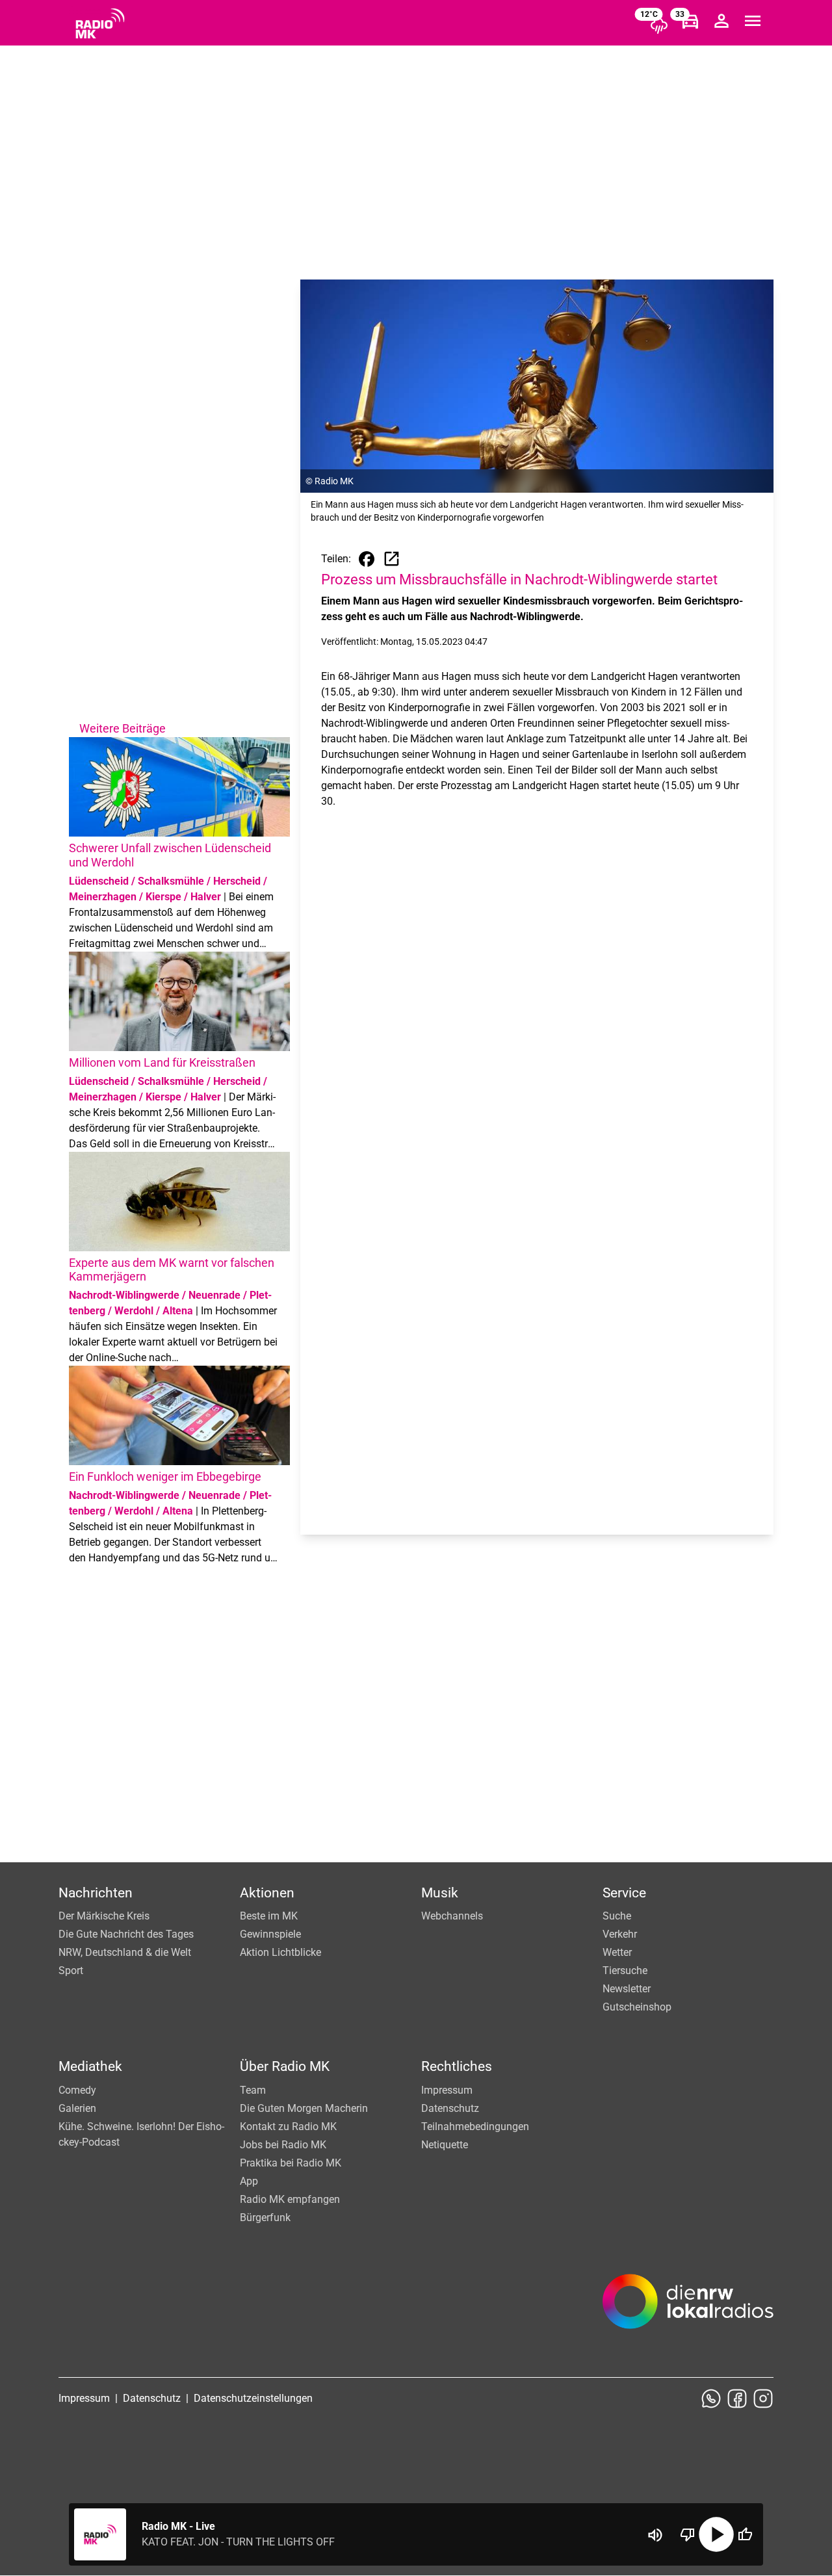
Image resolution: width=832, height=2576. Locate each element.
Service (624, 1893)
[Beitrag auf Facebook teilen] (367, 559)
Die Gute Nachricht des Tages (126, 1934)
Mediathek (90, 2066)
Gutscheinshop (637, 2007)
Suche (617, 1916)
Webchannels (452, 1916)
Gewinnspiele (270, 1934)
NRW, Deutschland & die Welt (125, 1952)
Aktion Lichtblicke (280, 1952)
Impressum (447, 2090)
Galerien (77, 2108)
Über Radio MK (285, 2066)
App (249, 2181)
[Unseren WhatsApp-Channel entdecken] (711, 2399)
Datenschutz (450, 2108)
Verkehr (620, 1934)
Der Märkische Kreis (104, 1916)
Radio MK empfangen (290, 2199)
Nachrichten (96, 1893)
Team (253, 2090)
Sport (71, 1971)
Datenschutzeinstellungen (253, 2398)
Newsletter (627, 1989)
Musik (440, 1893)
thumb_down (688, 2534)
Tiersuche (625, 1971)
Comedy (77, 2090)
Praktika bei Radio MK (291, 2163)
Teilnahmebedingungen (475, 2127)
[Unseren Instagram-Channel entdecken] (763, 2399)
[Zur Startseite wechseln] (100, 23)
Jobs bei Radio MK (283, 2145)
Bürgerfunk (265, 2218)
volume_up (655, 2535)
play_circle (716, 2534)
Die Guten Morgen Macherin (304, 2108)
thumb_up (745, 2534)
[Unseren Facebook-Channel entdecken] (737, 2399)
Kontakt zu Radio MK (288, 2127)
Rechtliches (457, 2066)
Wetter (617, 1952)
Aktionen (267, 1893)
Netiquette (445, 2145)
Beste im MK (269, 1916)
